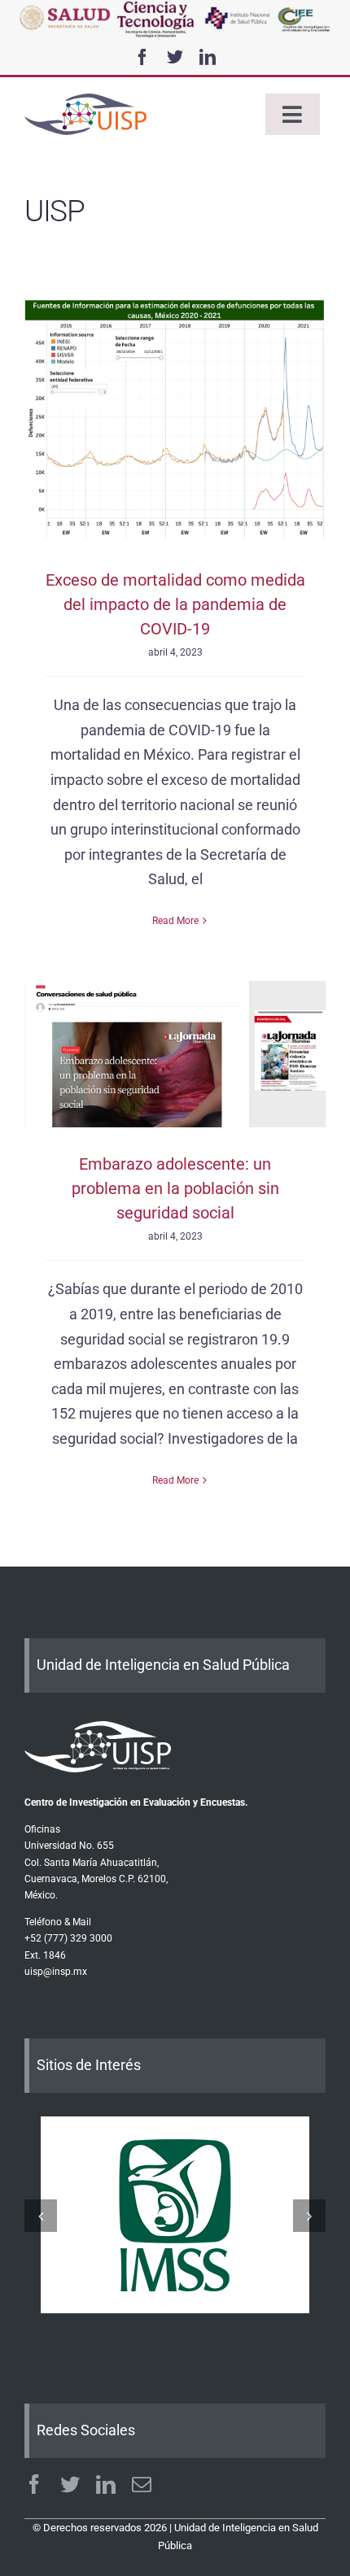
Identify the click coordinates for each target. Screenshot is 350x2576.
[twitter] (175, 57)
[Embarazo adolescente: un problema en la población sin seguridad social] (175, 1054)
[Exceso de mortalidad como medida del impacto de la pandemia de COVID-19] (175, 421)
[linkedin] (208, 57)
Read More (175, 921)
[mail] (142, 2484)
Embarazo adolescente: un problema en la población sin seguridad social (175, 1188)
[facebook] (142, 57)
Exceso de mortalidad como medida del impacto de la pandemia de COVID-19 (175, 604)
